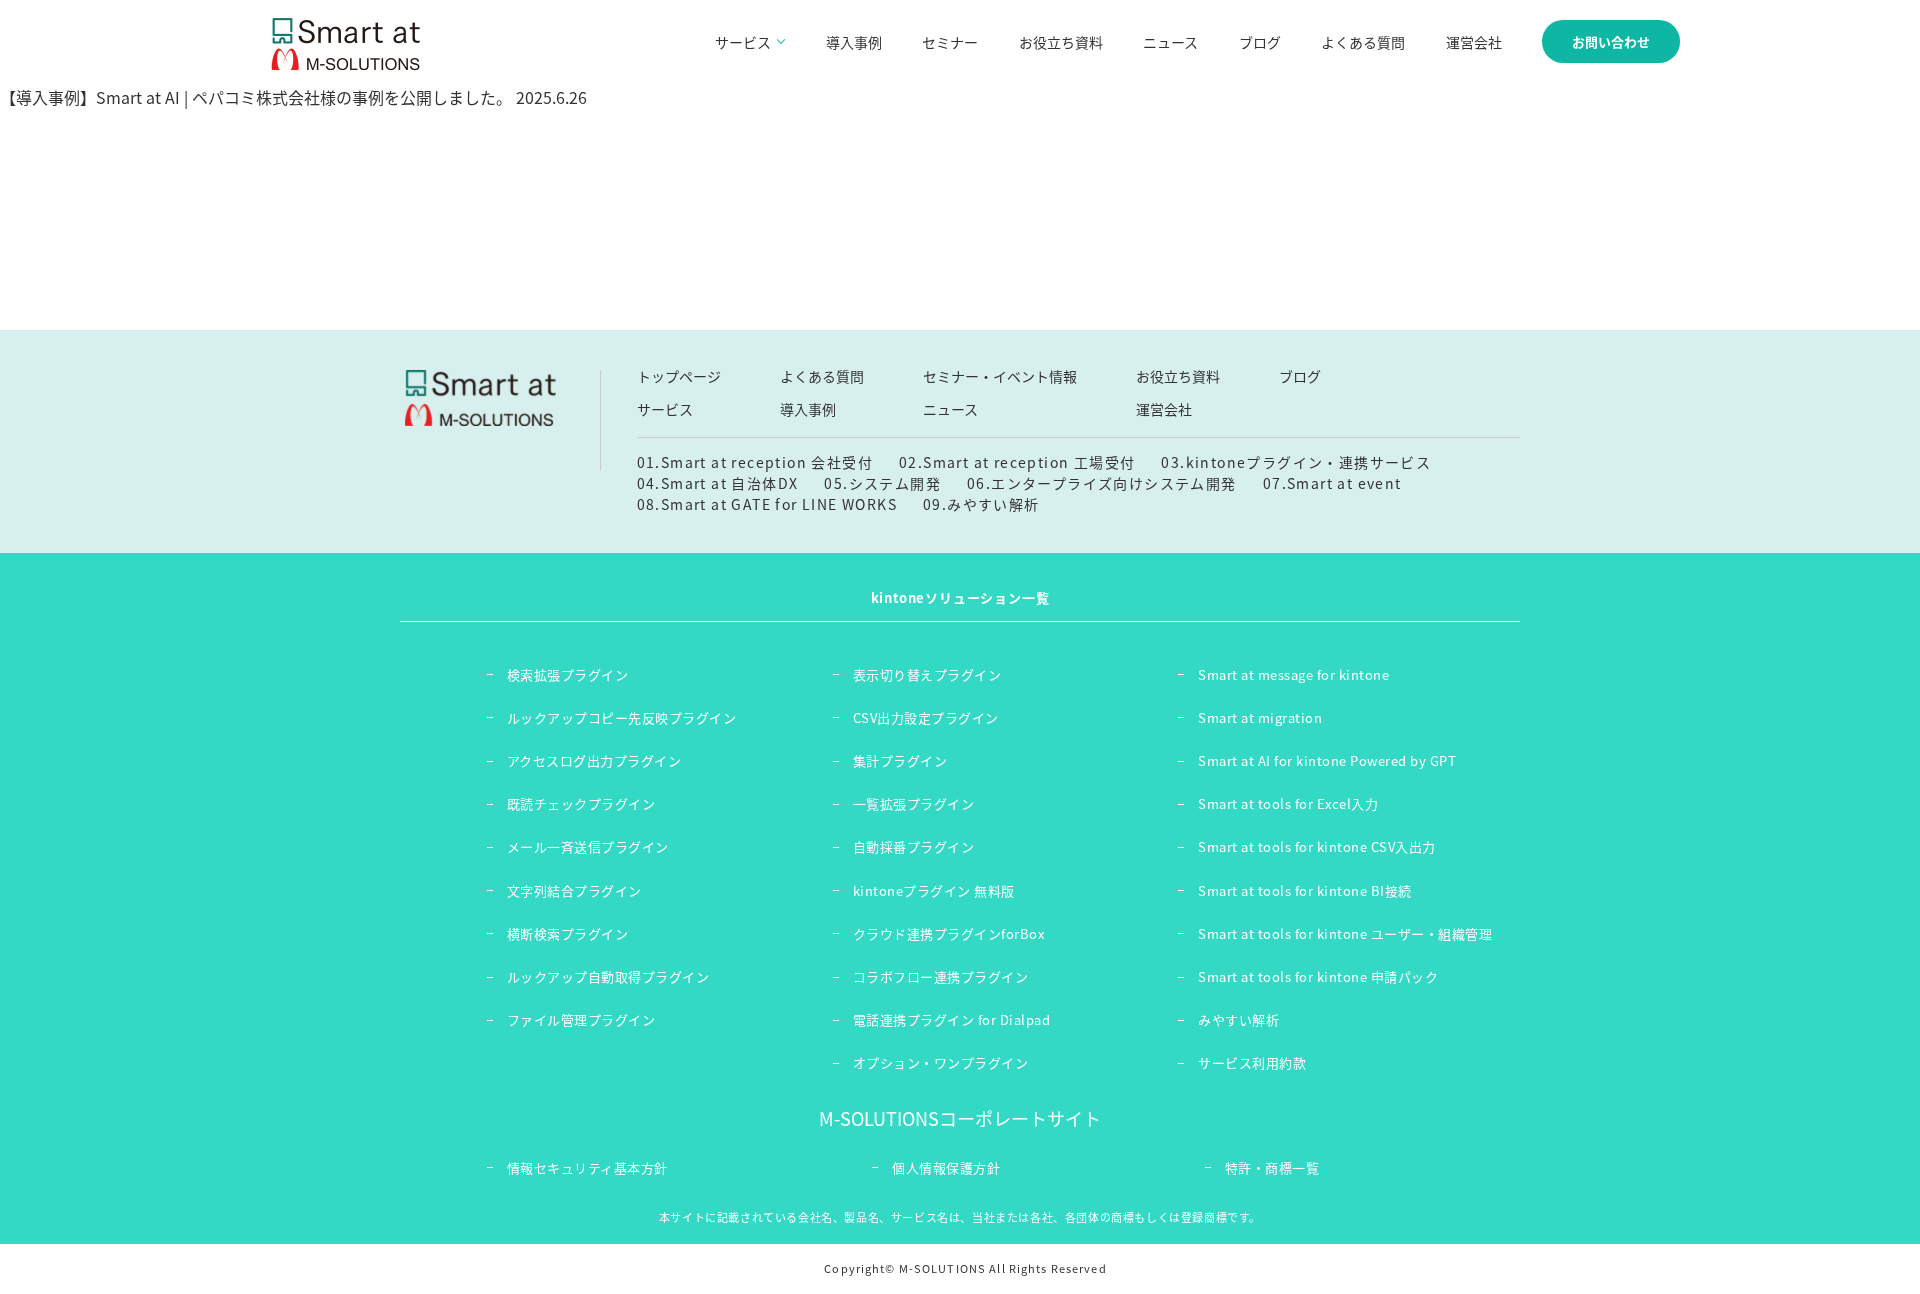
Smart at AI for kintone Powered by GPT (1327, 760)
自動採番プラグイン (914, 846)
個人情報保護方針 (946, 1167)
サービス (665, 409)
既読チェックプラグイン (581, 803)
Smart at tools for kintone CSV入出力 (1317, 846)
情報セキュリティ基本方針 (587, 1167)
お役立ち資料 (1061, 42)
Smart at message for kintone (1293, 674)
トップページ (679, 376)
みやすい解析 (1238, 1019)
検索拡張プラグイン (568, 674)
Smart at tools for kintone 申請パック (1318, 976)
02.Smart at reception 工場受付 (1017, 462)
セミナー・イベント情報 (1000, 376)
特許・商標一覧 (1272, 1167)
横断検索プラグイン (568, 933)
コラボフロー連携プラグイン (941, 976)
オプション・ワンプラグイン (941, 1062)
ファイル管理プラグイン (581, 1019)
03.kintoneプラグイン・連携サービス (1296, 462)
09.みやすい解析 (981, 504)
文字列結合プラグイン (574, 890)
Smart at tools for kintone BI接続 (1305, 890)
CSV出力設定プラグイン (926, 717)
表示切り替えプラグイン (927, 674)
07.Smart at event (1332, 483)
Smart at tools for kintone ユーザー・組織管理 (1345, 933)
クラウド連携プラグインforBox (949, 933)
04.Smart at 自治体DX (718, 483)
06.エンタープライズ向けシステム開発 (1102, 483)
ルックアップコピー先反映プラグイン (622, 717)
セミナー (950, 42)
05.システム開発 (882, 483)
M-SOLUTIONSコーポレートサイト (960, 1118)
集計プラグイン (900, 760)
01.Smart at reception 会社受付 (755, 462)
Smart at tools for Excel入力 (1288, 803)
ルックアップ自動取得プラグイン (608, 976)
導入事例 (854, 42)
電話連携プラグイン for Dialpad (952, 1019)
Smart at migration (1260, 717)
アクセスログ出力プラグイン (594, 760)
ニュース (1170, 42)
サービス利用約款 (1252, 1062)
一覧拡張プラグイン (914, 803)
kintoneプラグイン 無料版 (934, 890)
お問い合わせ (1611, 41)
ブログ (1260, 42)
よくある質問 (1363, 42)
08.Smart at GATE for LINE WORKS (767, 504)
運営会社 (1474, 42)
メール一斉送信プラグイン (588, 846)
